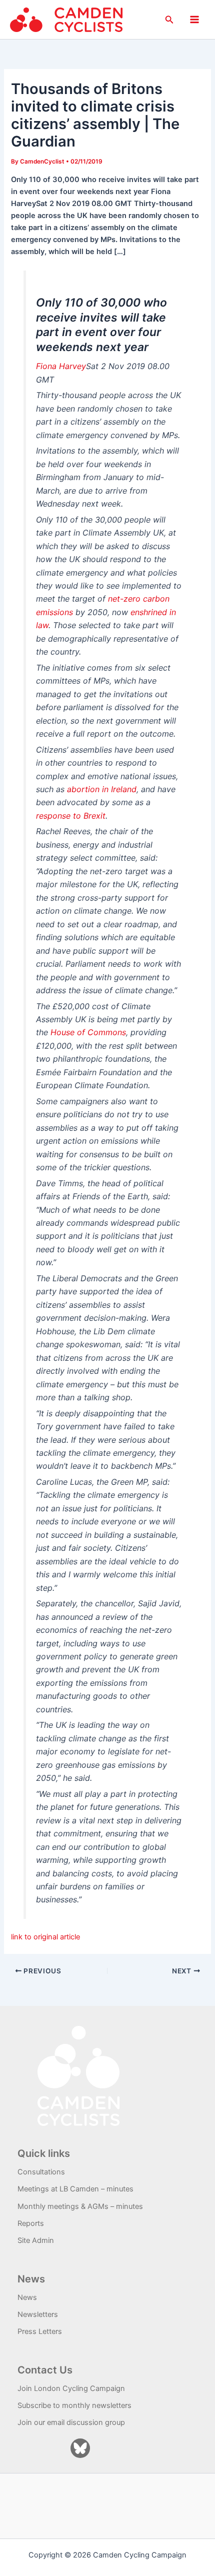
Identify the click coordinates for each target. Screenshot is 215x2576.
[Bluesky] (80, 2448)
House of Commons (88, 1032)
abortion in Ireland (102, 789)
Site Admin (36, 2240)
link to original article (45, 1937)
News (27, 2297)
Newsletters (38, 2314)
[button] (169, 20)
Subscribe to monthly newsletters (74, 2405)
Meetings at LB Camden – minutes (75, 2189)
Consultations (41, 2172)
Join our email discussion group (71, 2422)
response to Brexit (71, 816)
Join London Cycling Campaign (71, 2388)
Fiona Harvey (61, 366)
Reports (31, 2223)
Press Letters (40, 2331)
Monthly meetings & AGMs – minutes (80, 2206)
